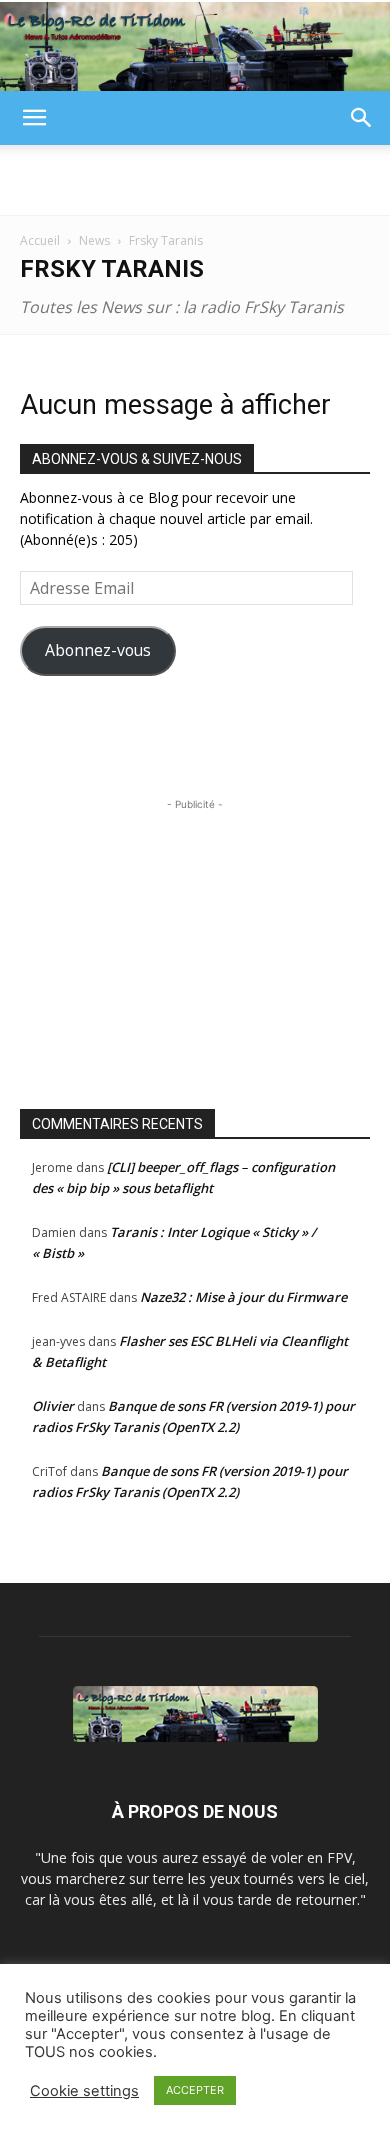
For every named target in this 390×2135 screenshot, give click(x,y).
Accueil (40, 240)
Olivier (53, 1406)
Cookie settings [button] (84, 2091)
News (94, 240)
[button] (34, 118)
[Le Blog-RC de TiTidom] (195, 46)
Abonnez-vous (98, 650)
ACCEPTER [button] (195, 2090)
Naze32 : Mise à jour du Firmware (243, 1297)
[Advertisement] (195, 180)
